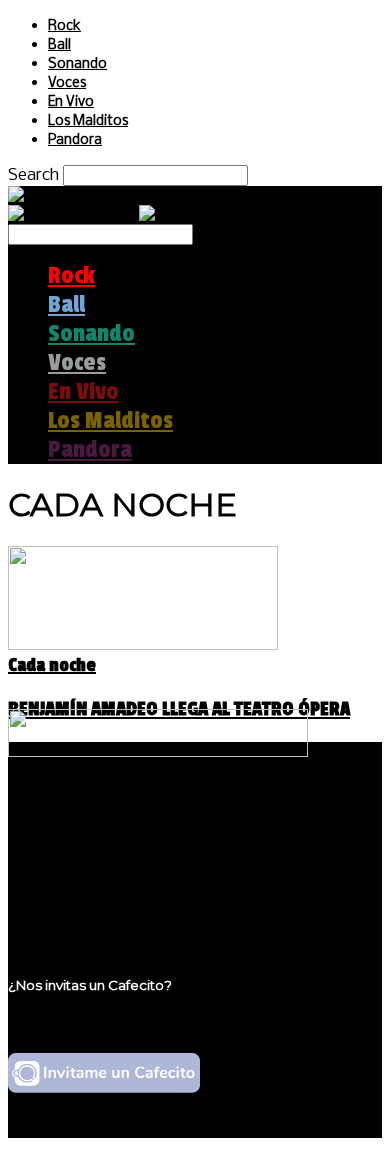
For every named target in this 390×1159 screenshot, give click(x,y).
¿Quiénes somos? (117, 834)
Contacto (85, 891)
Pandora (75, 140)
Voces (67, 83)
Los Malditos (88, 121)
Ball (59, 45)
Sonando (77, 64)
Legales (78, 853)
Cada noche (52, 665)
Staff (67, 872)
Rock (64, 26)
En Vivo (71, 102)
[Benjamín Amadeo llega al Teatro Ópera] (143, 644)
